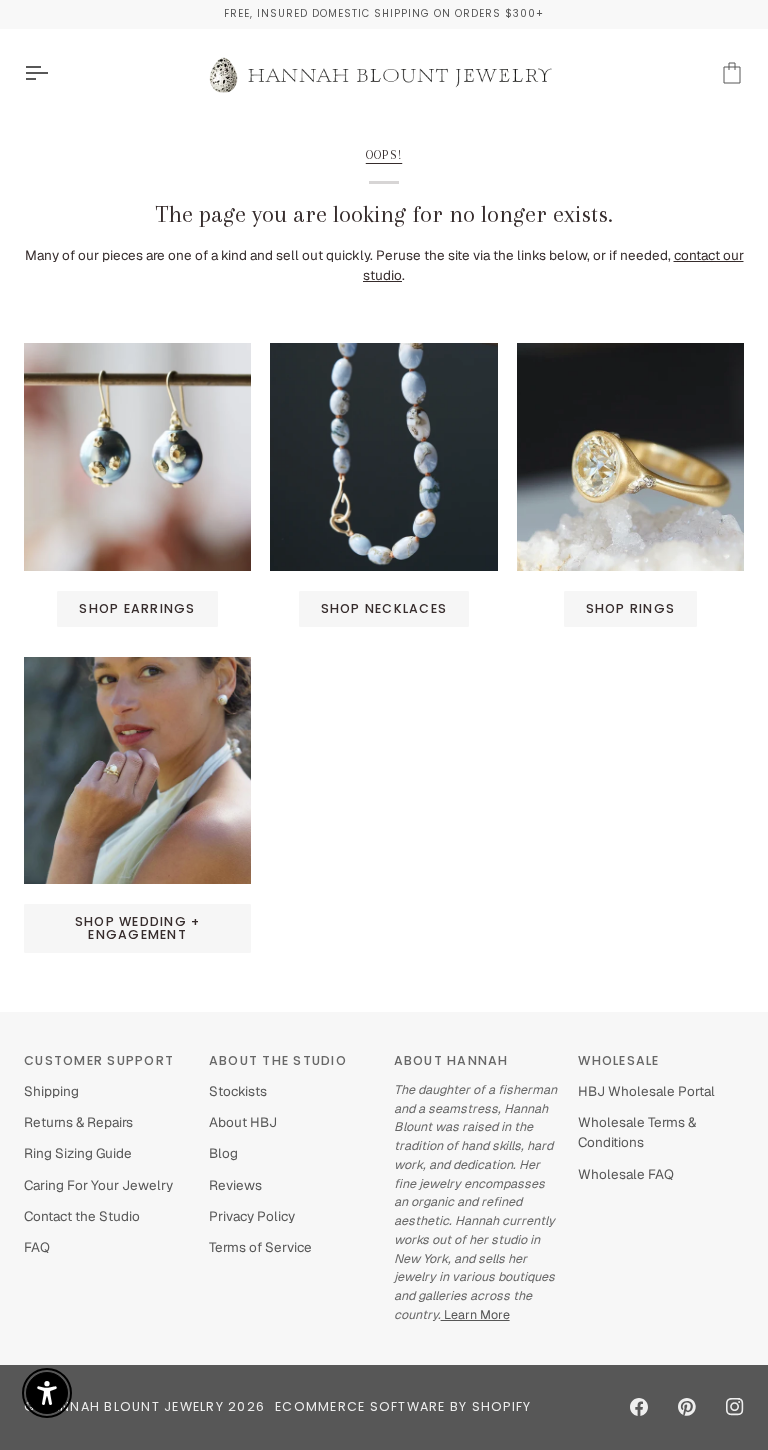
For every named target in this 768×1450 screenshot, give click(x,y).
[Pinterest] (687, 1407)
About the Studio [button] (278, 1060)
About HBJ (243, 1122)
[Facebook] (639, 1407)
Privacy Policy (252, 1216)
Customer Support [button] (99, 1060)
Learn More (475, 1314)
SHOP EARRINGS (137, 608)
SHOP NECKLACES (384, 608)
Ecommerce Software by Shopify (403, 1406)
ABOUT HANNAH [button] (451, 1060)
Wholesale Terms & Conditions (637, 1132)
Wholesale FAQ (626, 1174)
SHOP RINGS (631, 608)
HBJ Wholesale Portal (646, 1091)
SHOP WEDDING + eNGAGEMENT (138, 928)
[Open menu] (54, 73)
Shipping (51, 1091)
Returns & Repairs (78, 1122)
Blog (223, 1153)
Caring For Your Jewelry (98, 1185)
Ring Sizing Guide (78, 1153)
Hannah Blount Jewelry (132, 1406)
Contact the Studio (82, 1216)
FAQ (37, 1247)
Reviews (235, 1185)
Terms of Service (260, 1247)
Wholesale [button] (618, 1060)
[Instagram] (735, 1407)
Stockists (238, 1091)
